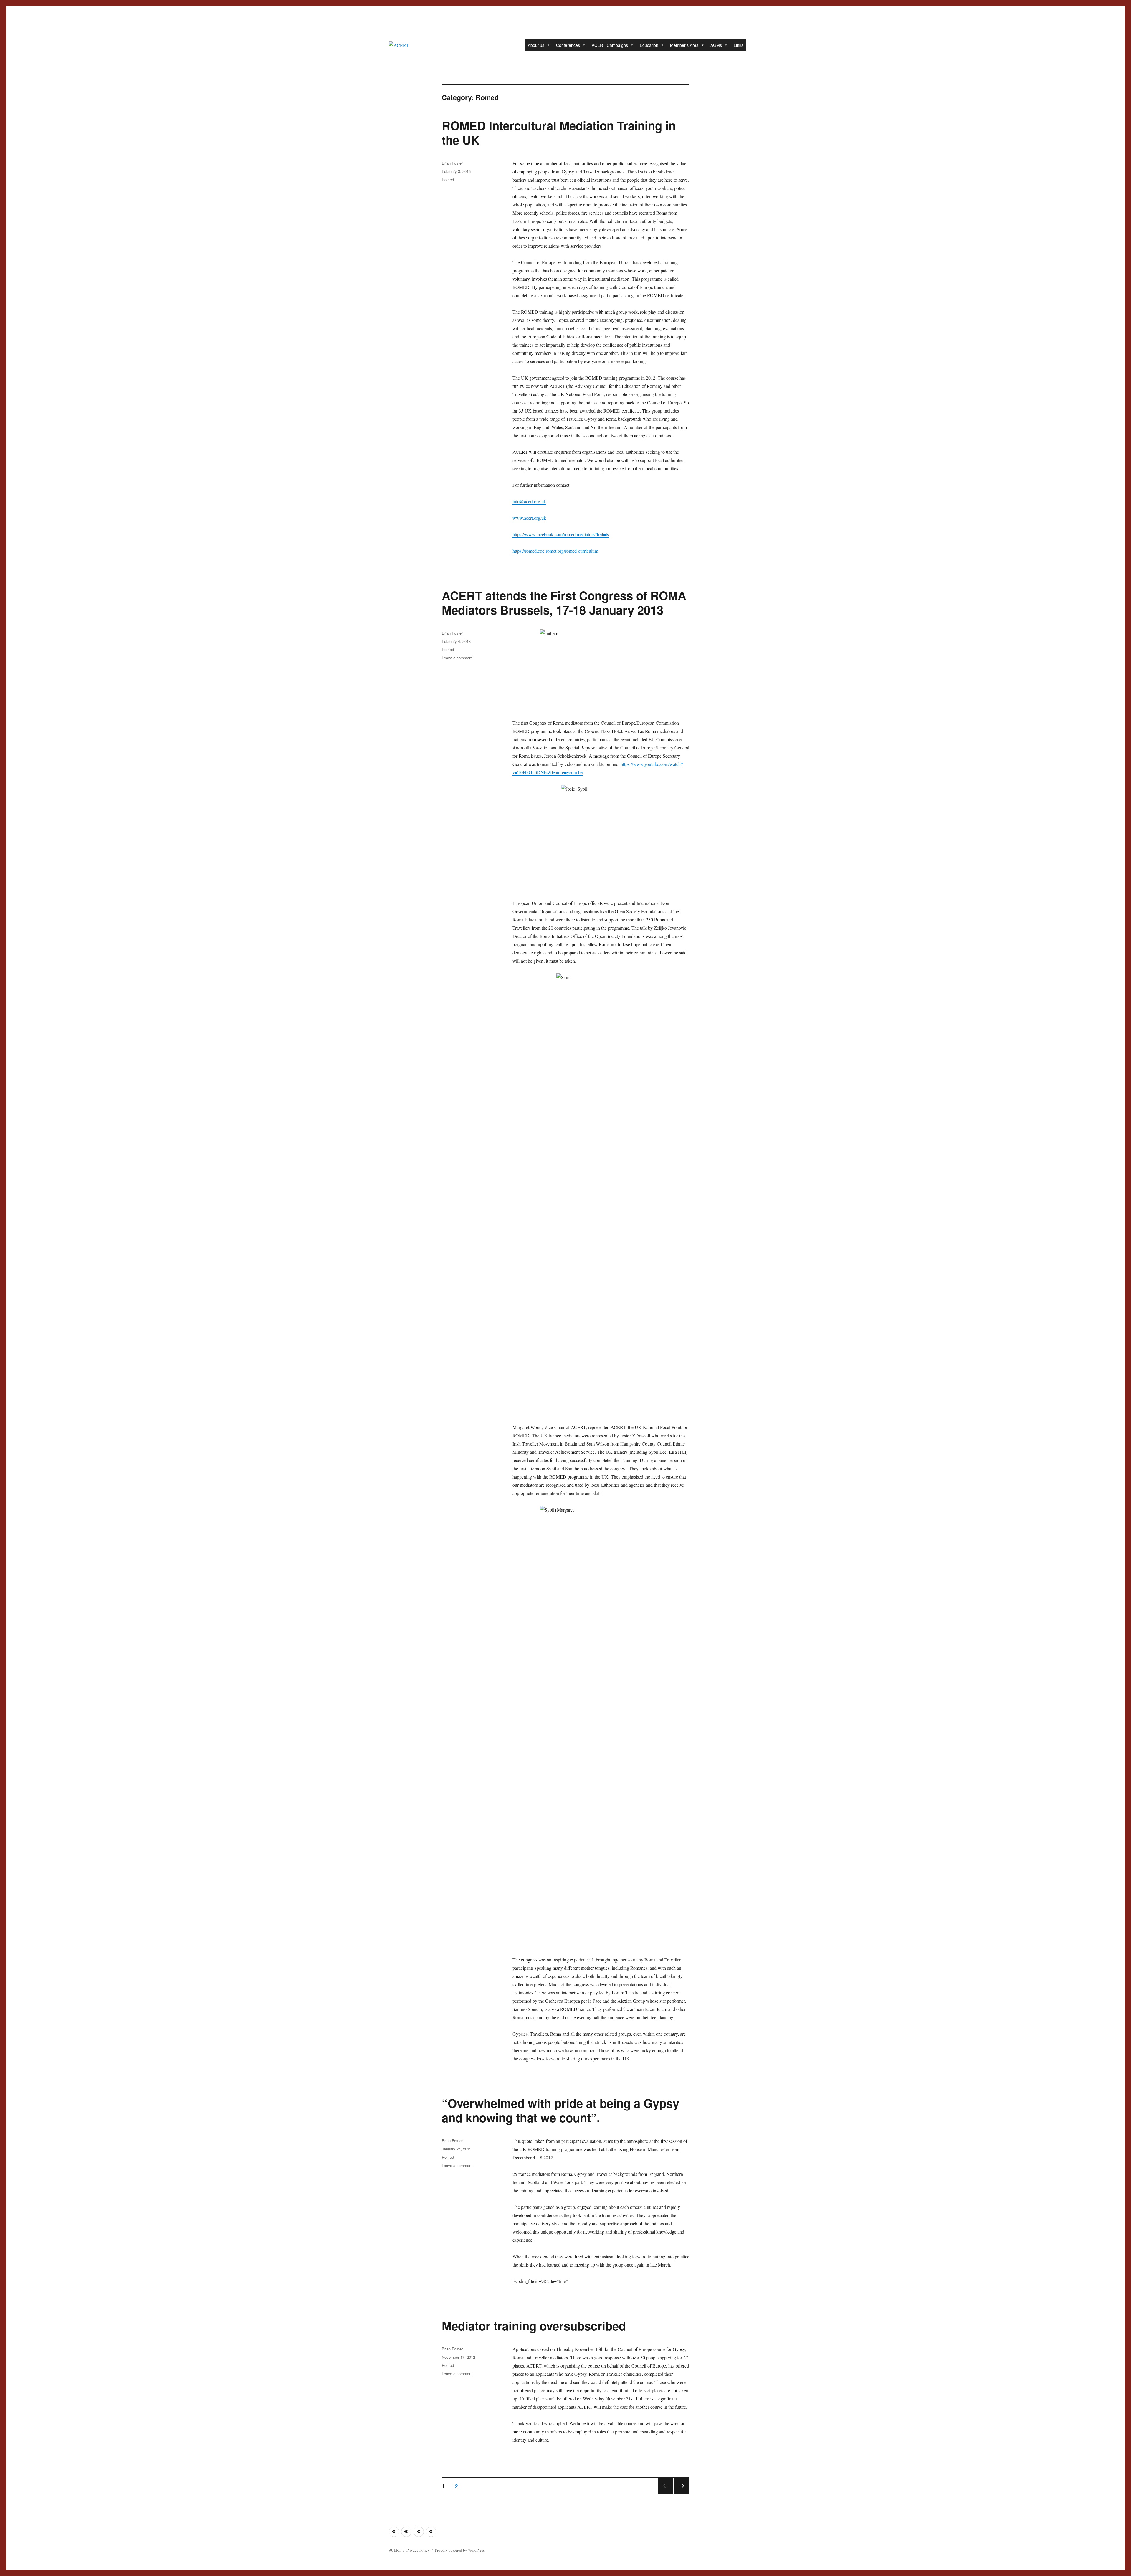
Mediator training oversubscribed (534, 2326)
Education (649, 45)
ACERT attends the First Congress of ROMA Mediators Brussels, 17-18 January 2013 (564, 602)
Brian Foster (452, 163)
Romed (448, 179)
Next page (682, 2493)
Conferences (568, 45)
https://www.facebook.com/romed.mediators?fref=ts (561, 534)
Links (739, 45)
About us (536, 45)
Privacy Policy (418, 2550)
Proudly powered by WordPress (460, 2550)
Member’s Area (684, 45)
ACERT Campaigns (610, 45)
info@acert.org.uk (529, 501)
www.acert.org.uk (529, 518)
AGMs (716, 45)
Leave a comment (457, 658)
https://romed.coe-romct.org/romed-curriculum (555, 551)
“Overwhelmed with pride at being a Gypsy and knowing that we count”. (560, 2110)
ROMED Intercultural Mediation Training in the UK (559, 133)
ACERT (395, 2550)
